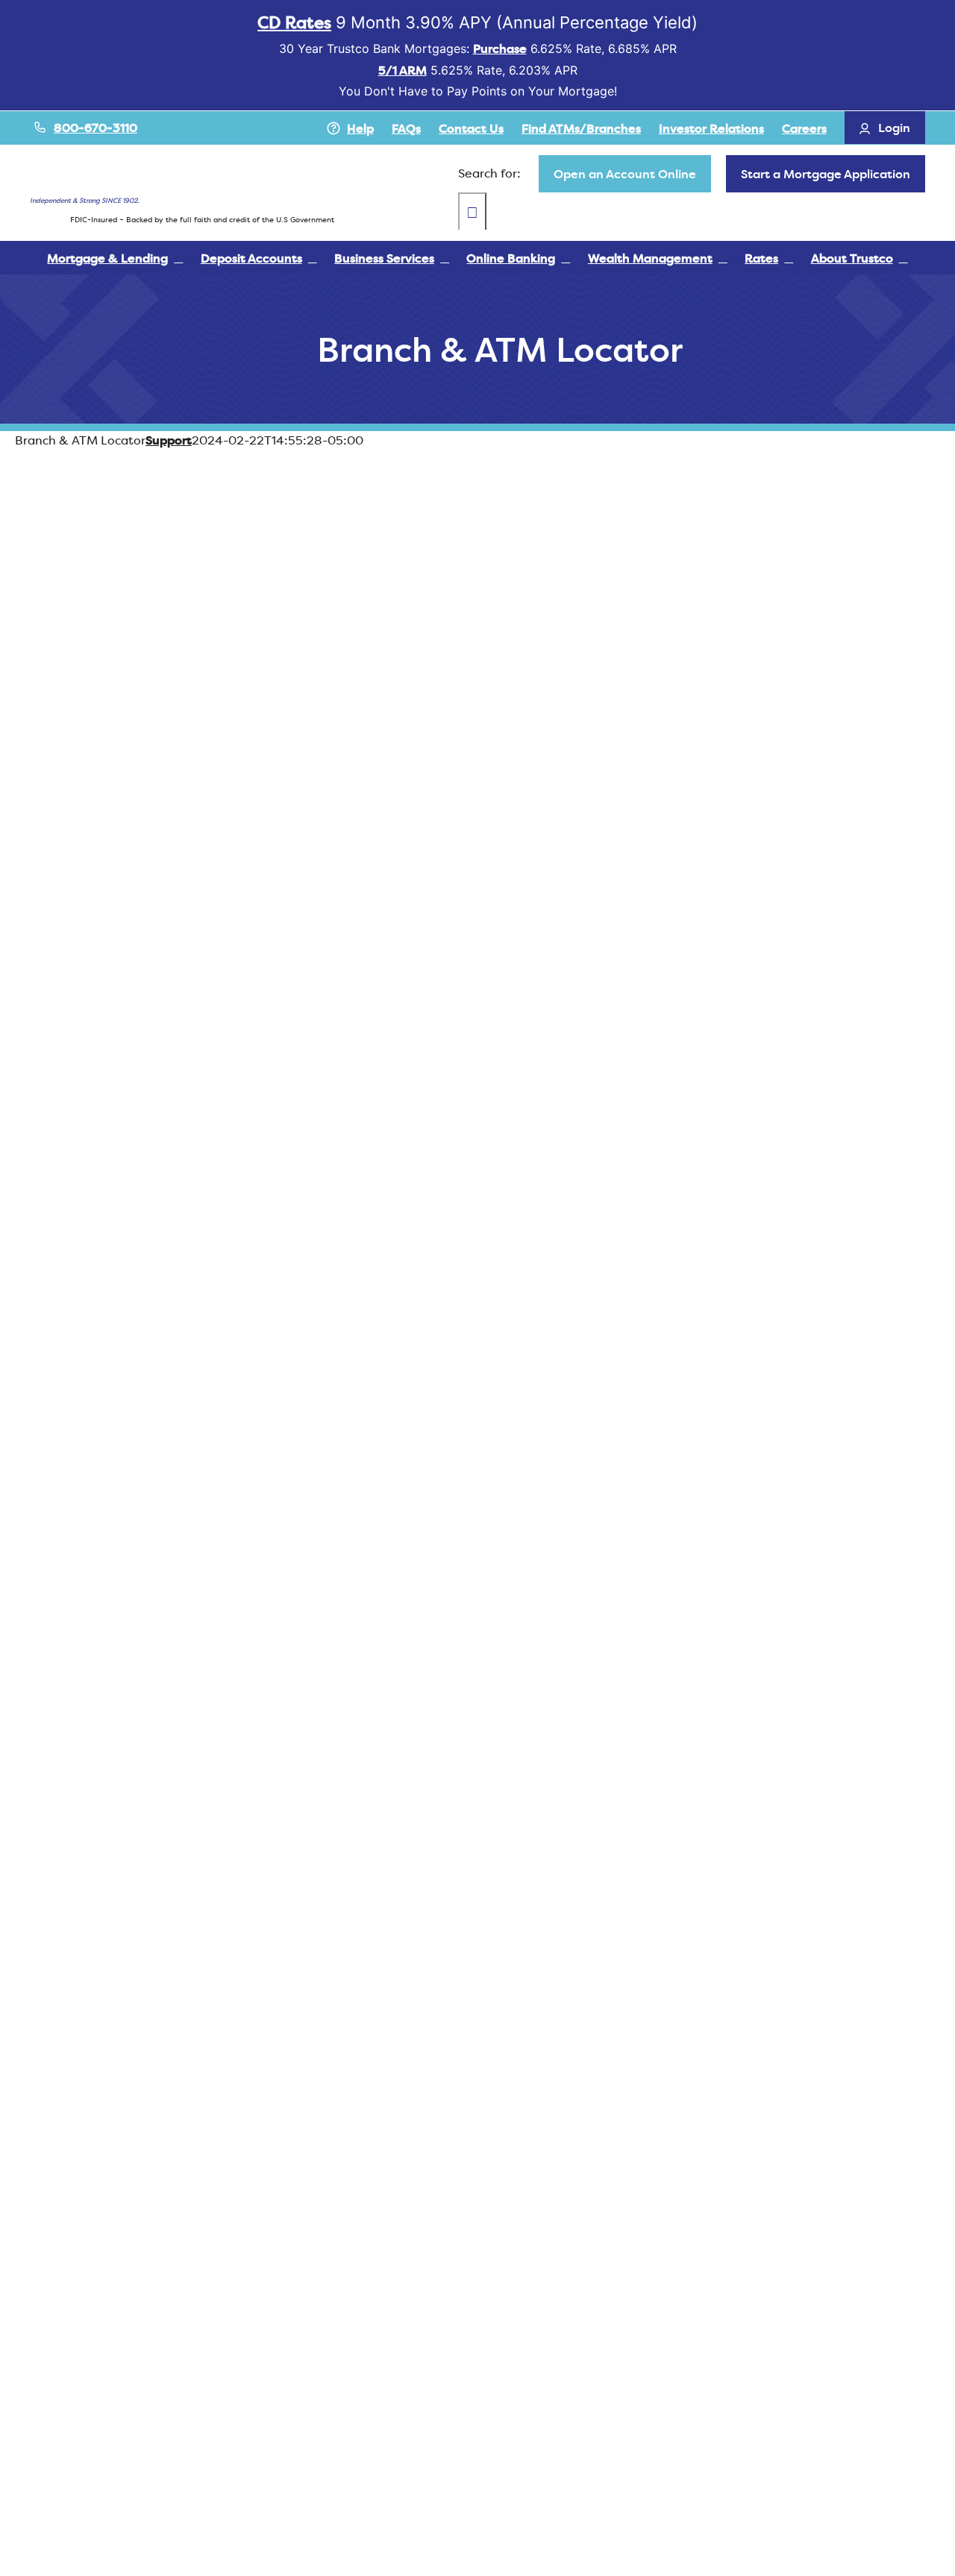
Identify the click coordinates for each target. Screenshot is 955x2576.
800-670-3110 (95, 128)
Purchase (500, 48)
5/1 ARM (403, 70)
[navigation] (625, 174)
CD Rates (294, 22)
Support (169, 440)
